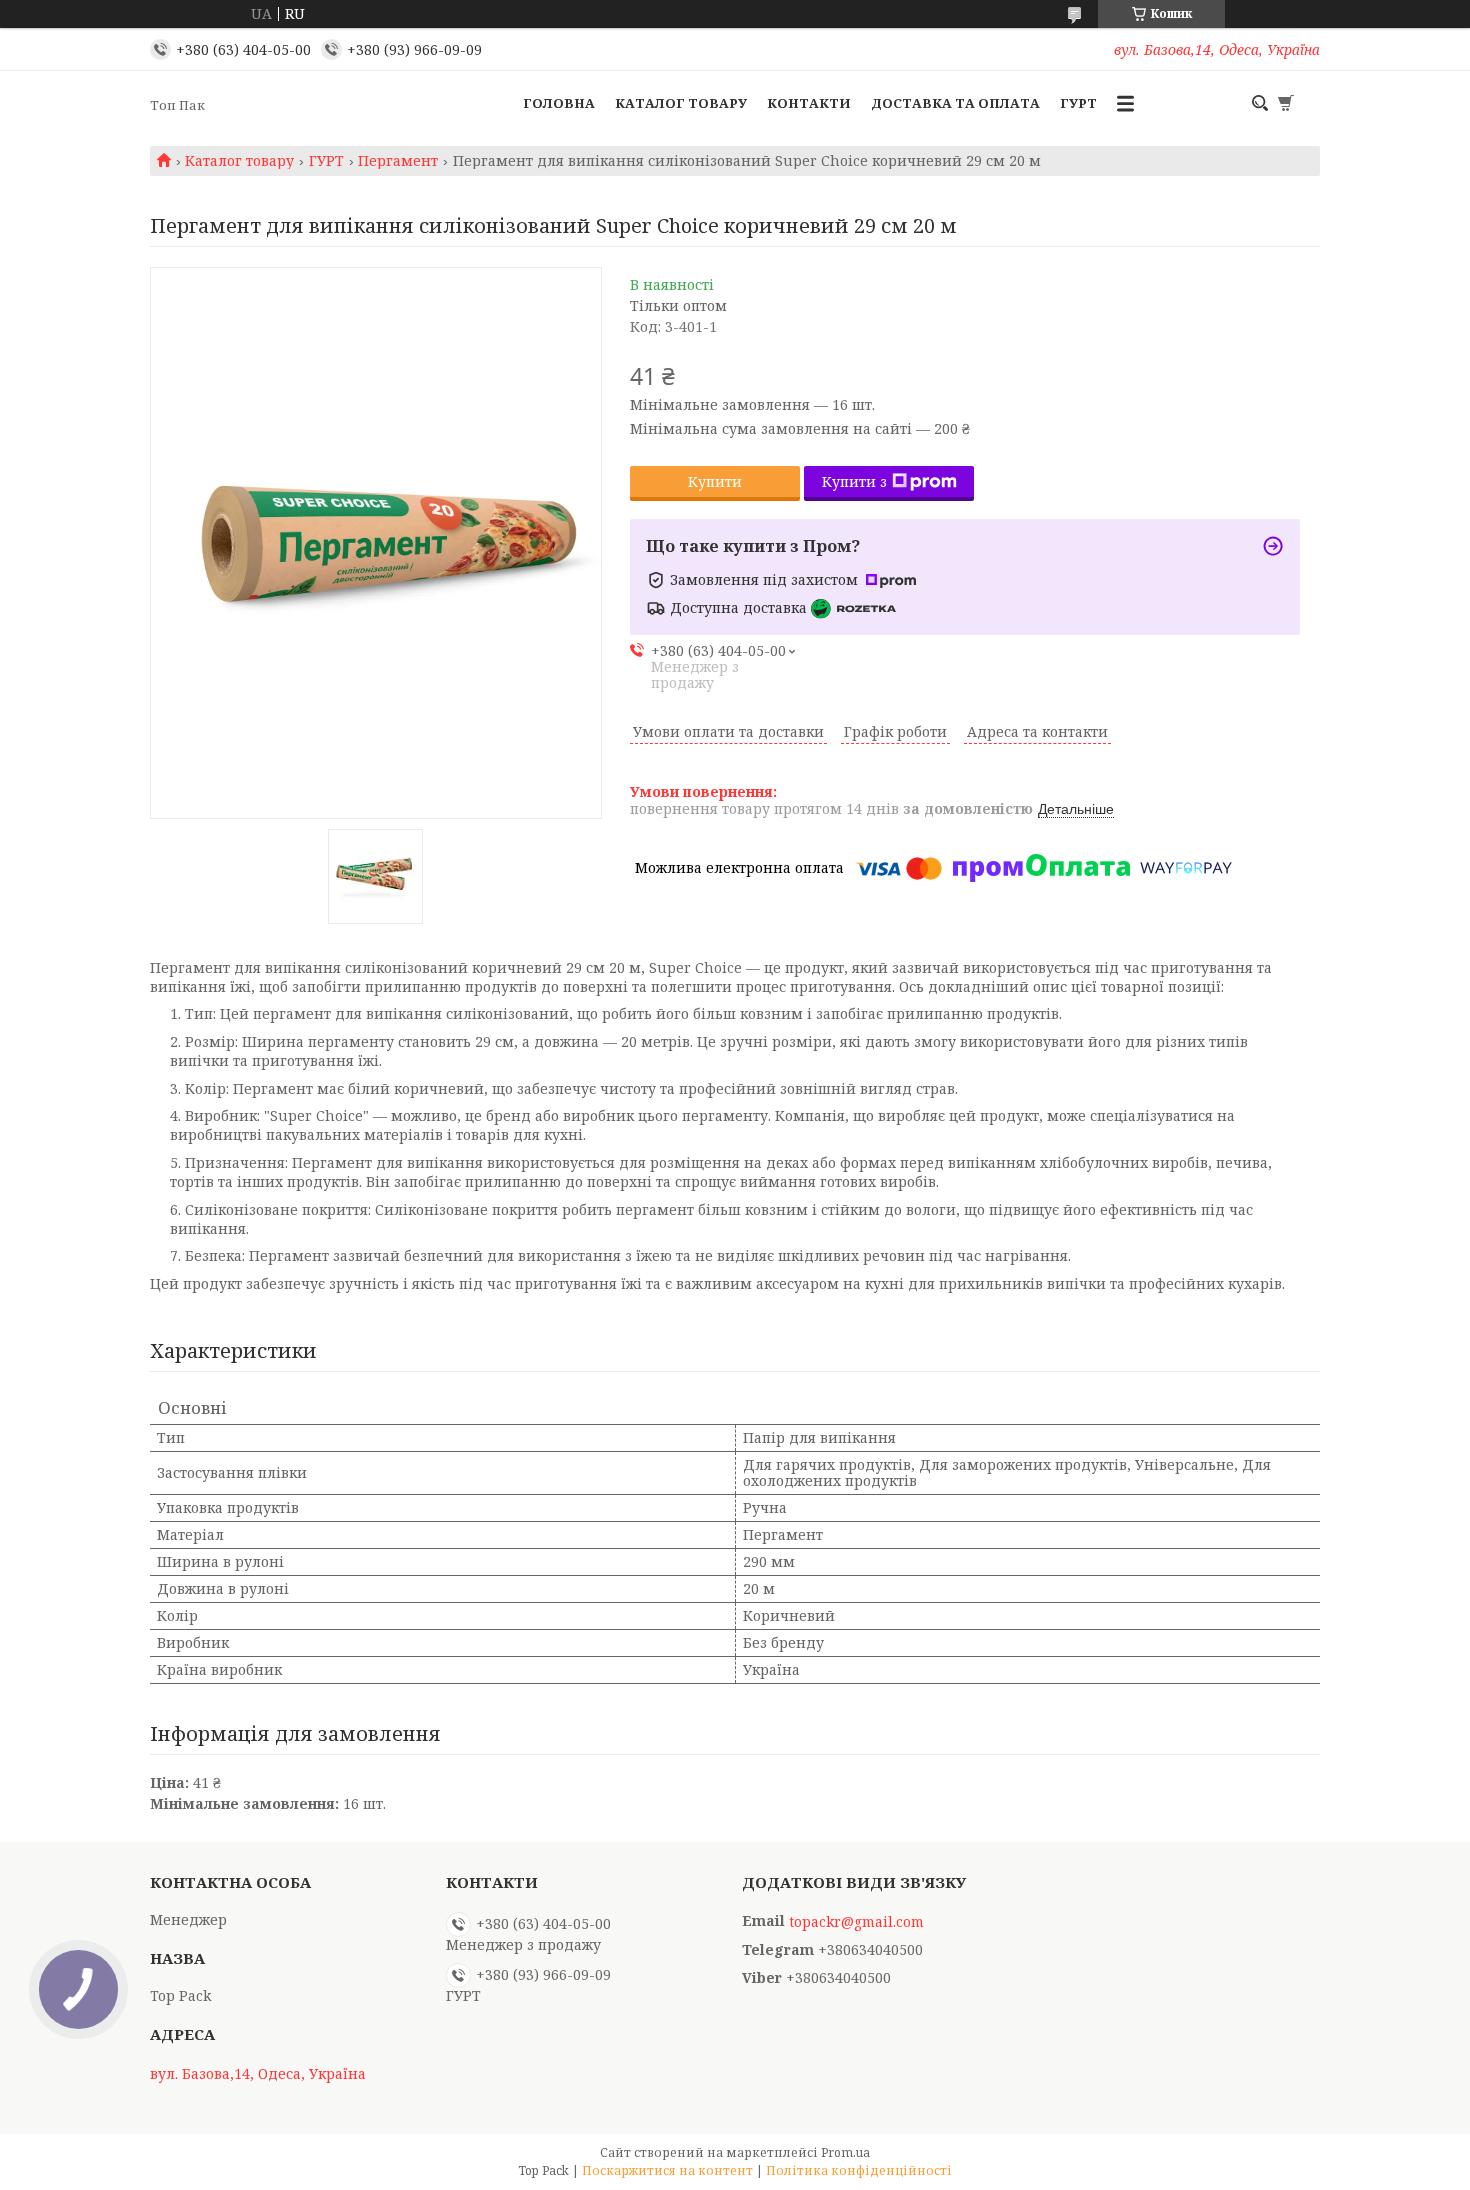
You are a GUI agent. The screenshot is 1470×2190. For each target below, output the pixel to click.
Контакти (809, 103)
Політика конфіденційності (859, 2170)
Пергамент (398, 161)
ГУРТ (1078, 103)
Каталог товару (681, 103)
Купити (715, 481)
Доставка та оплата (955, 103)
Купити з (854, 481)
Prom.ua (845, 2152)
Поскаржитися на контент (667, 2170)
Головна (559, 103)
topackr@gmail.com (856, 1922)
